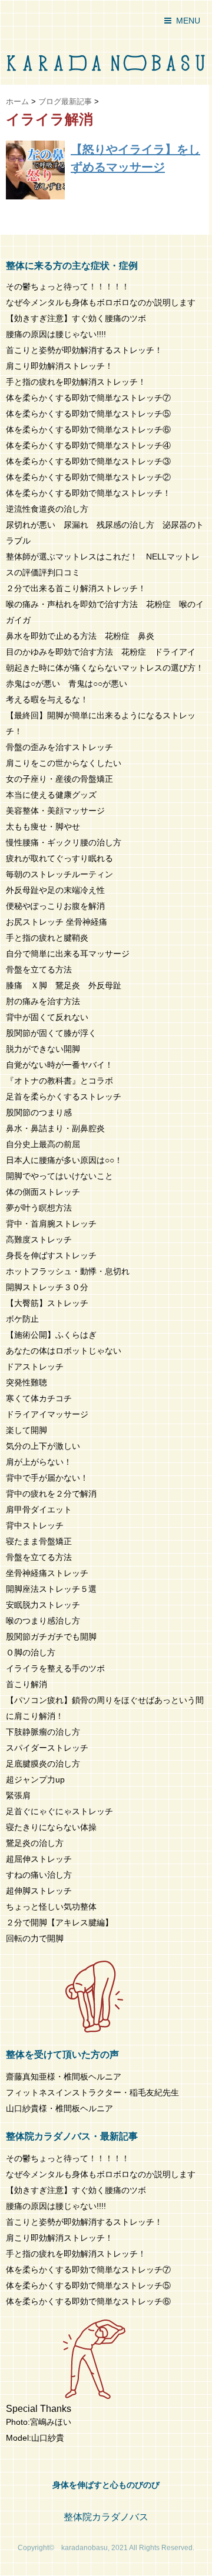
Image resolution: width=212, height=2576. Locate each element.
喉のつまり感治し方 (43, 1621)
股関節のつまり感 (39, 1112)
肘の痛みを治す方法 (43, 1001)
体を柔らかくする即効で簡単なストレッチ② (88, 477)
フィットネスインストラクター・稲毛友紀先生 (92, 2092)
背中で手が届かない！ (47, 1478)
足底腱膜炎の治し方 (43, 1764)
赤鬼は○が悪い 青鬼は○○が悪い (67, 684)
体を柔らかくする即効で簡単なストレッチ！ (88, 493)
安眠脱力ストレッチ (43, 1605)
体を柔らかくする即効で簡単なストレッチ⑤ (88, 414)
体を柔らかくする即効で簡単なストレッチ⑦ (88, 398)
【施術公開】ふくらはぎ (51, 1335)
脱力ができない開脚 (43, 1049)
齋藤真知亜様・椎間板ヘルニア (64, 2077)
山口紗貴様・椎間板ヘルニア (59, 2108)
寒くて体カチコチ (39, 1398)
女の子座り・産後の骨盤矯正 (59, 779)
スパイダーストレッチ (47, 1748)
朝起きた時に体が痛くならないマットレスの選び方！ (105, 668)
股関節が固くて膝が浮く (51, 1033)
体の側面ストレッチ (43, 1192)
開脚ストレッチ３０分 (47, 1287)
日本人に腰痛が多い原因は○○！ (64, 1160)
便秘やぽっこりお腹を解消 (55, 906)
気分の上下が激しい (43, 1446)
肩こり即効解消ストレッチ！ (59, 366)
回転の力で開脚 (35, 1938)
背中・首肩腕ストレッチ (51, 1224)
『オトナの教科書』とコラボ (59, 1081)
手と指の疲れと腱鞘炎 (51, 938)
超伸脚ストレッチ (39, 1891)
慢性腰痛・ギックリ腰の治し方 (64, 842)
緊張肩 (18, 1795)
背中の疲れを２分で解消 (51, 1494)
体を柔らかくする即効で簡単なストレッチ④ (88, 445)
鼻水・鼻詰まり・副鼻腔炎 (55, 1128)
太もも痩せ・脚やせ (43, 827)
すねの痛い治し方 (39, 1875)
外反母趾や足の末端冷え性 (55, 890)
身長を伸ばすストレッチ (51, 1255)
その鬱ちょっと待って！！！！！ (68, 286)
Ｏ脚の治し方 (31, 1652)
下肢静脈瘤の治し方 (43, 1732)
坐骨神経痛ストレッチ (47, 1573)
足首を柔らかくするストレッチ (64, 1097)
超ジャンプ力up (35, 1779)
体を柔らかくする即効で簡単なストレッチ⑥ (88, 429)
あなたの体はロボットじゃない (64, 1351)
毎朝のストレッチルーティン (59, 874)
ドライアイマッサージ (47, 1414)
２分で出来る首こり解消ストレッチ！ (76, 588)
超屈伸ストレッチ (39, 1859)
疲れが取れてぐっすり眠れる (59, 858)
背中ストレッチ (35, 1525)
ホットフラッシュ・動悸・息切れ (68, 1271)
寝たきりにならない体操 (51, 1827)
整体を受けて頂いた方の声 (62, 2055)
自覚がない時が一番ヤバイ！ (59, 1065)
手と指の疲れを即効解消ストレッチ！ (76, 382)
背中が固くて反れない (47, 1017)
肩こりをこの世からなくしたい (64, 763)
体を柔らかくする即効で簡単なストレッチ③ (88, 461)
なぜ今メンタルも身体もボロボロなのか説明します (101, 302)
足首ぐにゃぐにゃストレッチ (59, 1811)
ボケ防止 (22, 1319)
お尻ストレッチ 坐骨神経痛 (57, 922)
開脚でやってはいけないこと (59, 1176)
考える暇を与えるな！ (47, 699)
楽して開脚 (26, 1430)
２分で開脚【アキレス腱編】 (59, 1922)
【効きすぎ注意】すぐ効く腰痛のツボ (76, 318)
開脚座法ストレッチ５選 (51, 1589)
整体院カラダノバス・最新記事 (72, 2136)
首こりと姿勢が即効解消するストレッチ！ (84, 350)
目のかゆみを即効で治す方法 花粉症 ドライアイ (101, 652)
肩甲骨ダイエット (39, 1509)
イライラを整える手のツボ (55, 1668)
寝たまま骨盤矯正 (39, 1541)
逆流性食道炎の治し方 (47, 509)
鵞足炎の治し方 (35, 1843)
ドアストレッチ (35, 1367)
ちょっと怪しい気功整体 (51, 1907)
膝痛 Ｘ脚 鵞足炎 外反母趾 (64, 985)
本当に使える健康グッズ (51, 795)
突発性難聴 (26, 1382)
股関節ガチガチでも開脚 (51, 1637)
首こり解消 (26, 1684)
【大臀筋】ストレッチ (47, 1303)
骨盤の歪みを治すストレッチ (59, 747)
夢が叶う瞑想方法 (39, 1208)
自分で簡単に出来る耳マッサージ (68, 954)
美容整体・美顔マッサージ (55, 811)
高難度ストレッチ (39, 1239)
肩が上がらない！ (39, 1462)
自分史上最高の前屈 (43, 1144)
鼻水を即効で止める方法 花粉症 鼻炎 (80, 636)
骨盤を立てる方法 (39, 969)
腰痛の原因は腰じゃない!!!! (56, 334)
